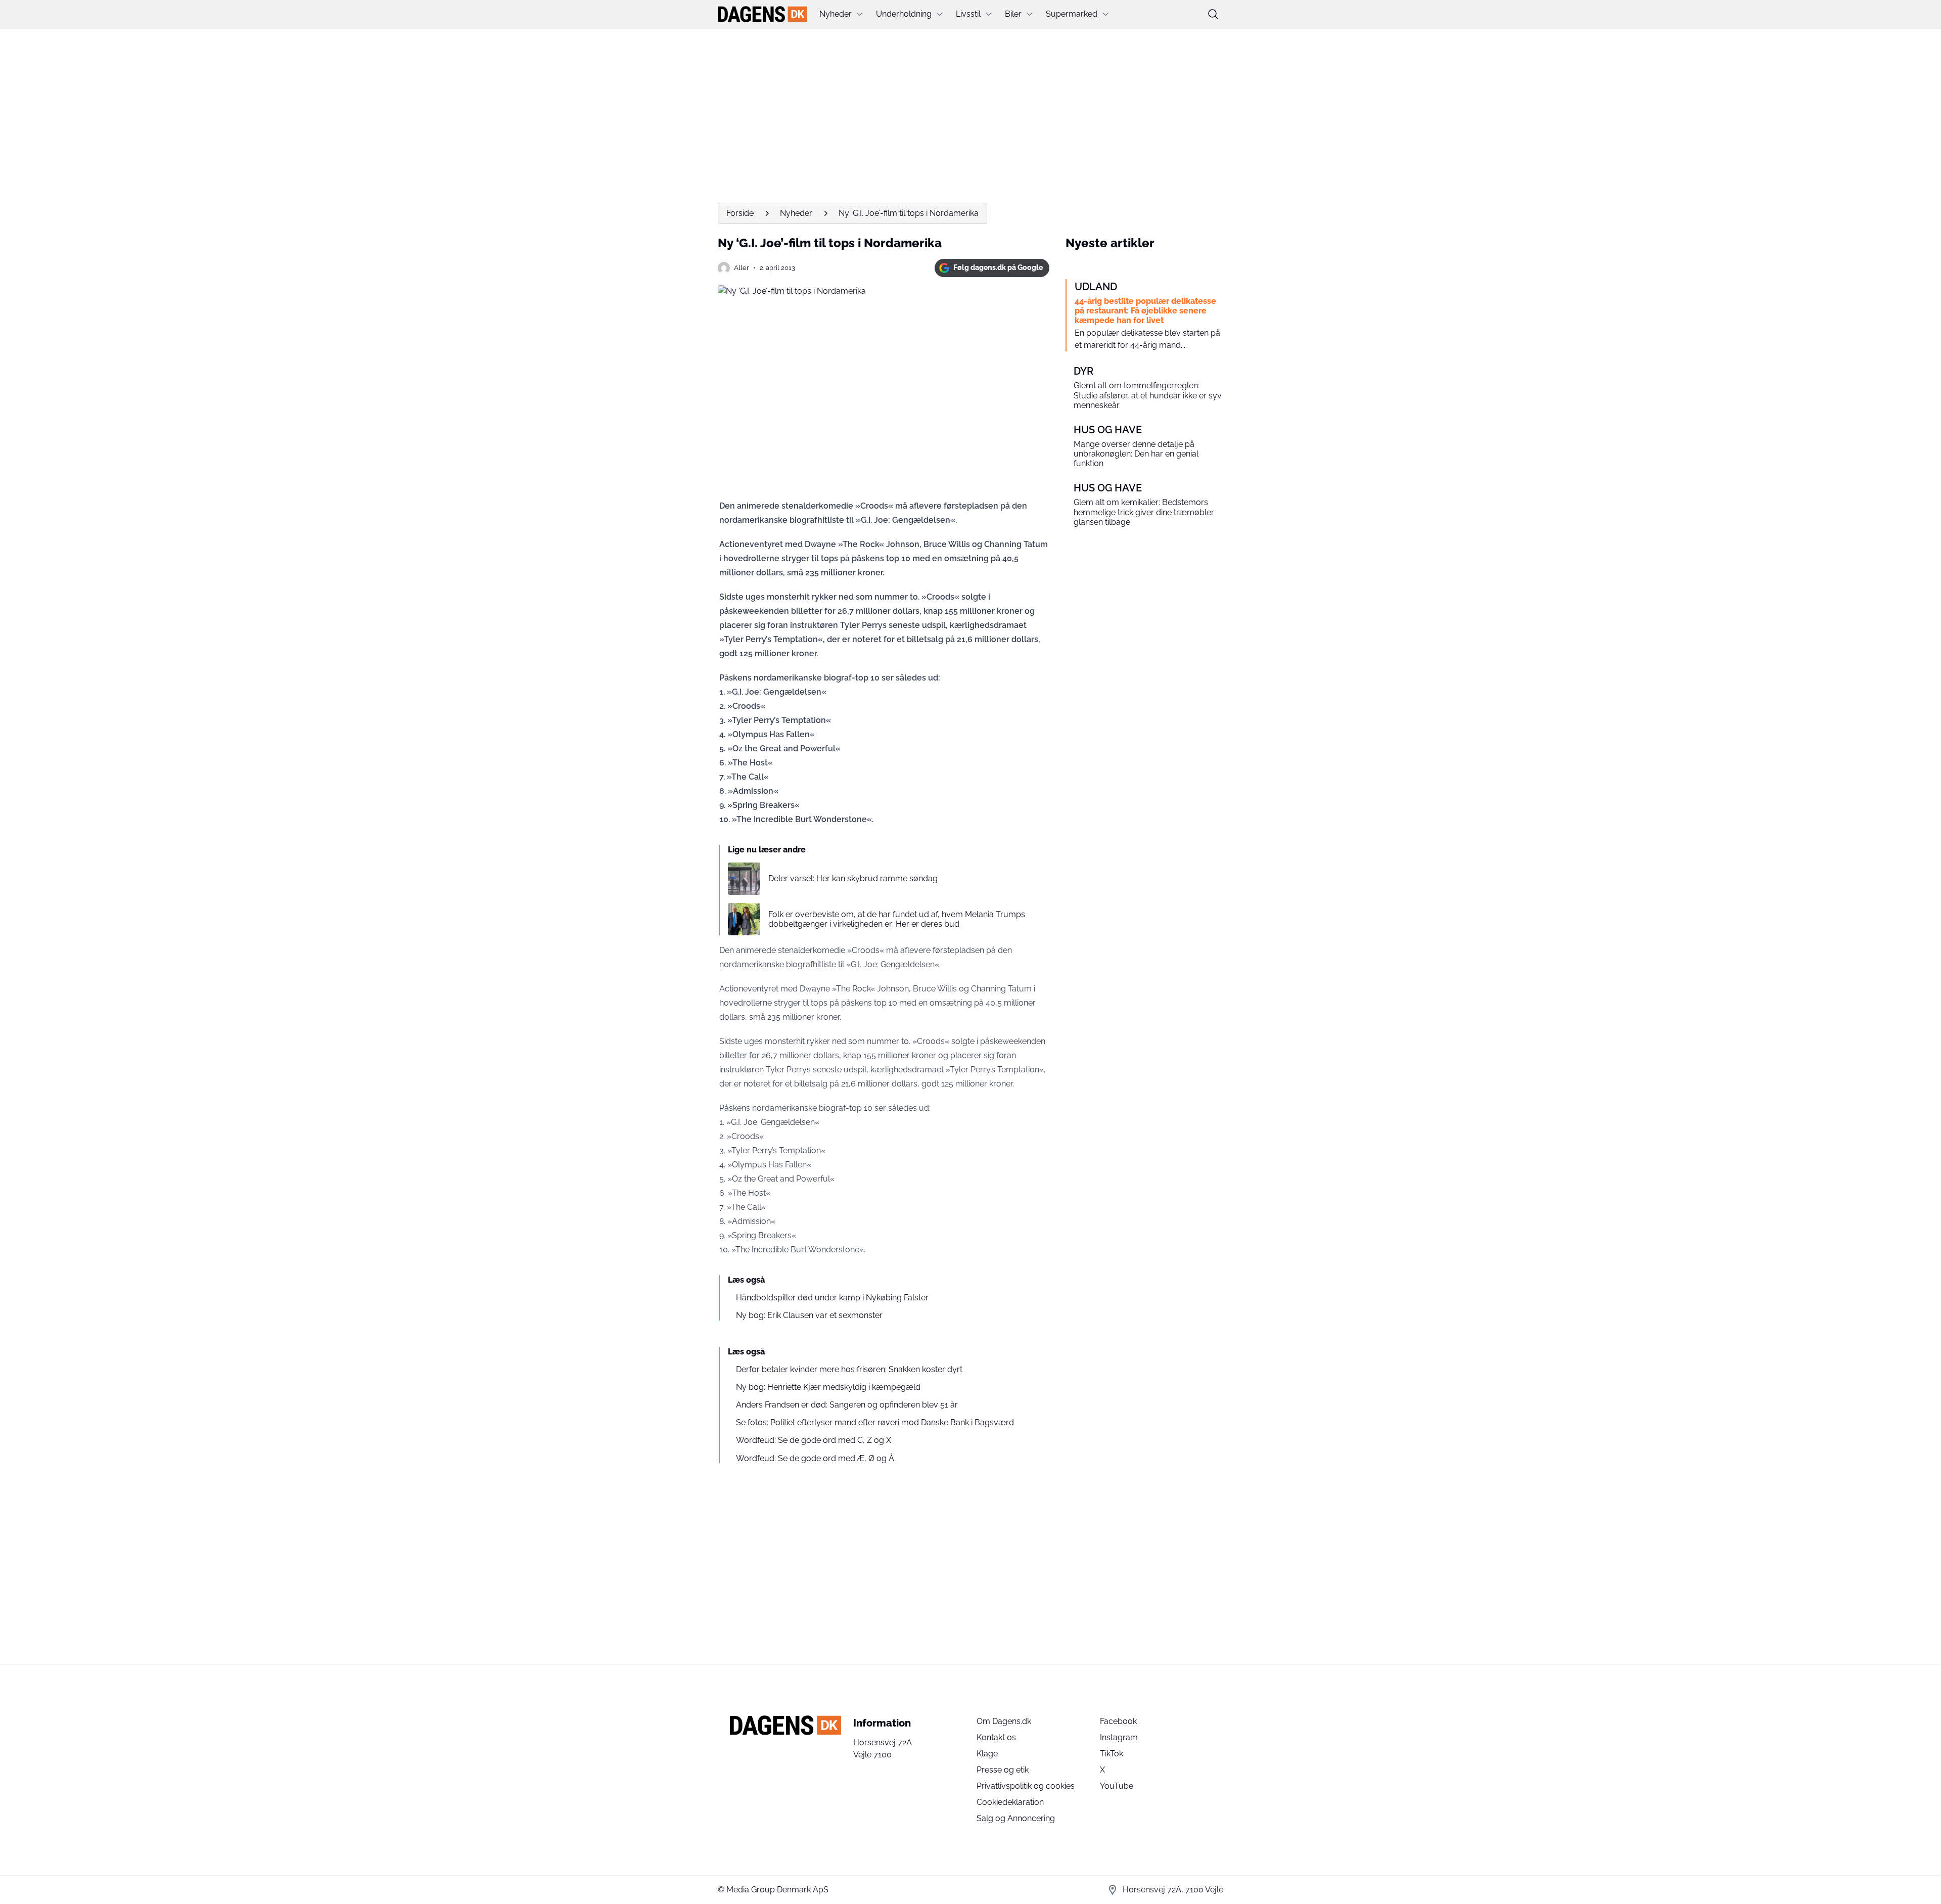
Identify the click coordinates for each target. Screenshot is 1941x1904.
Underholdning (904, 14)
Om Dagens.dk (1004, 1721)
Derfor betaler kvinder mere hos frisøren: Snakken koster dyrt (849, 1369)
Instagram (1119, 1737)
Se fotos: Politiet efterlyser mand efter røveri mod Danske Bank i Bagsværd (875, 1422)
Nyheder (836, 14)
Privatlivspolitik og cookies (1026, 1786)
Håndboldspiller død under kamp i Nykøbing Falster (832, 1298)
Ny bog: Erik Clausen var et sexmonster (809, 1315)
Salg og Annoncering (1016, 1818)
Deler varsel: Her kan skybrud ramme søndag (853, 878)
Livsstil (968, 14)
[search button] (1213, 14)
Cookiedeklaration (1010, 1802)
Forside (740, 213)
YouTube (1117, 1786)
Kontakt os (996, 1737)
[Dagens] (762, 14)
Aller (742, 268)
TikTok (1112, 1754)
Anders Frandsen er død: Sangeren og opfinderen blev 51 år (847, 1405)
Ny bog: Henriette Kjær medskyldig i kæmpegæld (828, 1387)
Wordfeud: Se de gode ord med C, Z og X (814, 1440)
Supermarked (1072, 14)
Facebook (1118, 1721)
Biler (1013, 14)
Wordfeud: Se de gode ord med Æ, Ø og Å (815, 1458)
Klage (987, 1754)
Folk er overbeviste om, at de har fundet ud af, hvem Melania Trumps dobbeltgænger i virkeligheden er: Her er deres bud (897, 919)
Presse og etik (1003, 1770)
